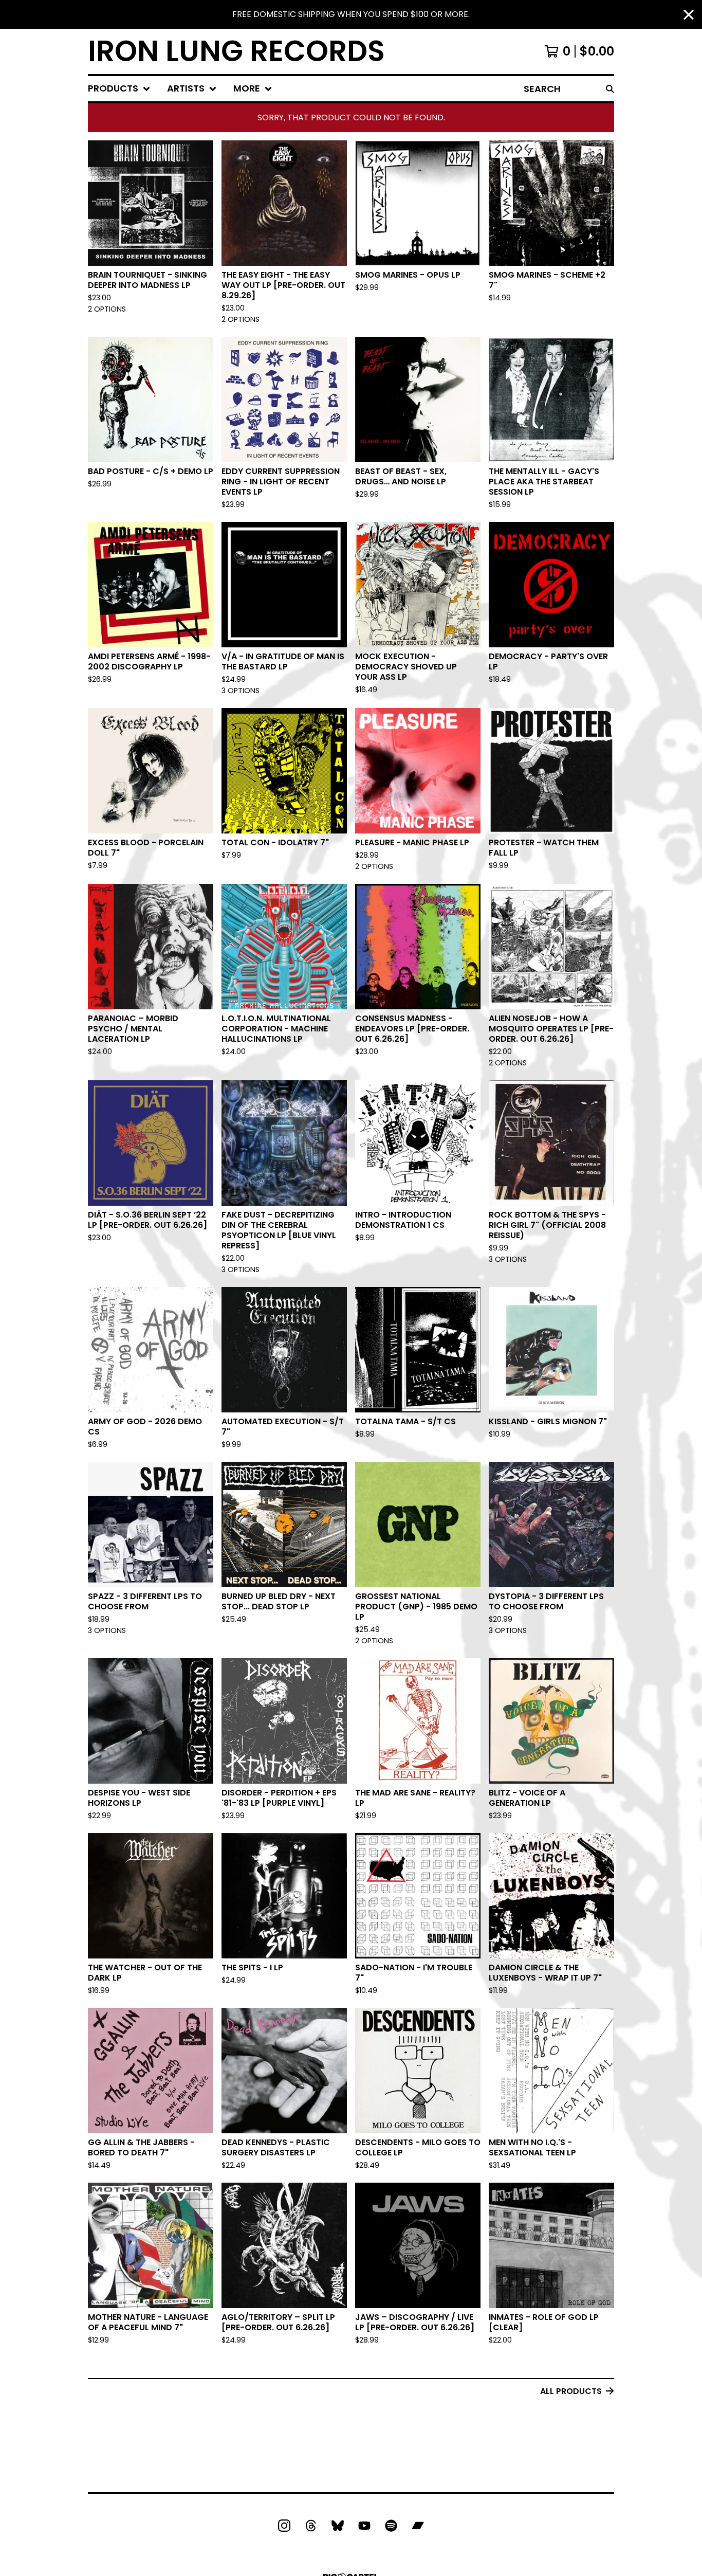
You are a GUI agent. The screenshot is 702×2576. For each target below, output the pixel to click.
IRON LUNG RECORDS (236, 51)
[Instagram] (284, 2526)
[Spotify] (391, 2526)
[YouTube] (364, 2526)
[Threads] (311, 2526)
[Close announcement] (689, 15)
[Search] (610, 89)
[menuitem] (119, 89)
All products (571, 2391)
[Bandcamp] (418, 2526)
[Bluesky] (338, 2526)
